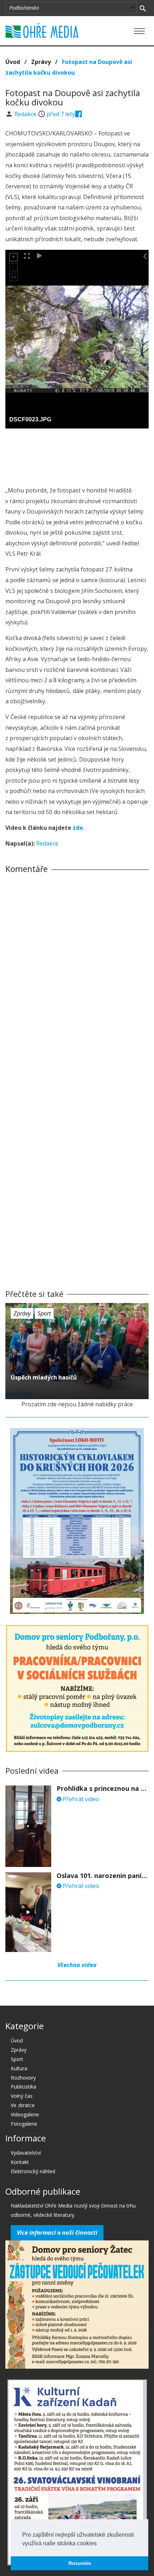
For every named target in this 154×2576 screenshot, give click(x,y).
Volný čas (22, 2096)
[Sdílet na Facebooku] (79, 114)
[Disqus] (77, 979)
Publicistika (23, 2087)
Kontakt (20, 2162)
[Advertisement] (77, 455)
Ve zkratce (23, 2105)
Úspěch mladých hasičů (44, 1377)
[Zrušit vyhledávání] (143, 8)
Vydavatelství (26, 2153)
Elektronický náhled (33, 2171)
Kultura (19, 2068)
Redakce (26, 114)
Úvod (13, 62)
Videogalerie (25, 2114)
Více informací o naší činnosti (57, 2233)
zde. (79, 828)
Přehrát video (80, 1799)
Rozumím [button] (80, 2563)
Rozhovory (23, 2078)
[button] (99, 2544)
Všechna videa (77, 1965)
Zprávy (41, 62)
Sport (44, 1313)
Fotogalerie (24, 2124)
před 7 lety (61, 114)
